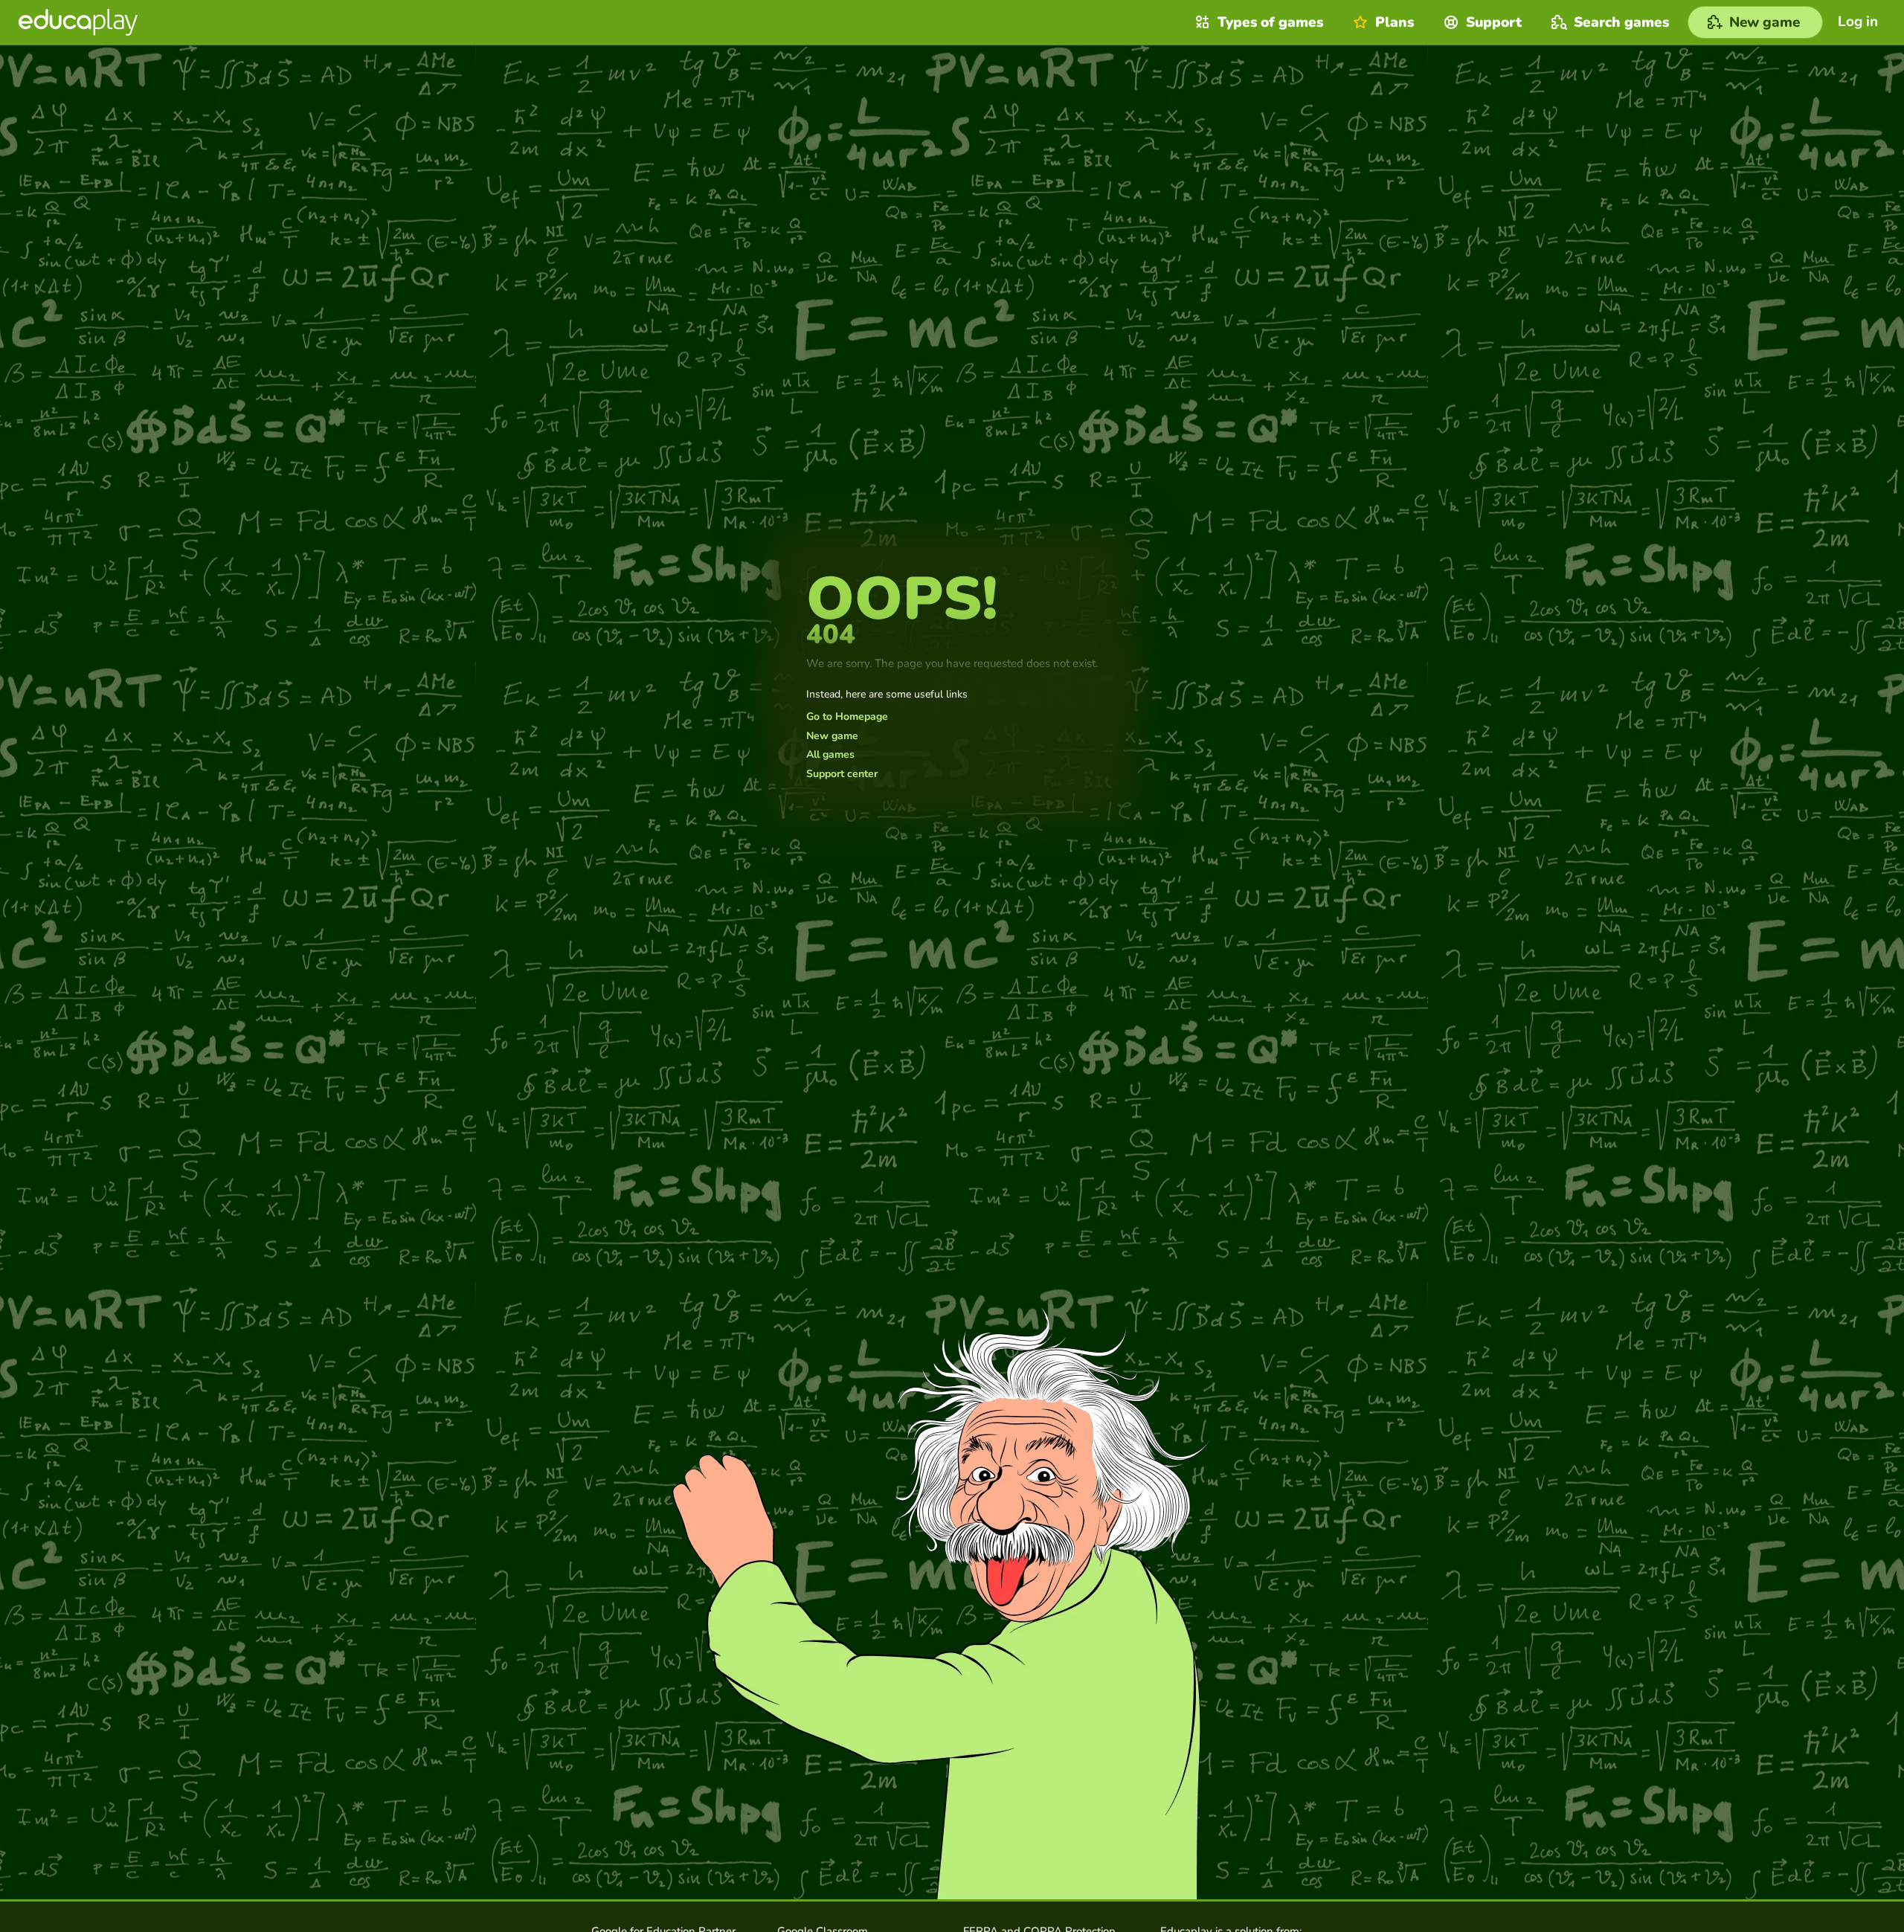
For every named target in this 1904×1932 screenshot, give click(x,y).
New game (832, 736)
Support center (842, 774)
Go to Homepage (847, 717)
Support (1494, 22)
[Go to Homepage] (78, 22)
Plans (1395, 22)
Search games (1621, 22)
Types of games (1270, 22)
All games (830, 755)
